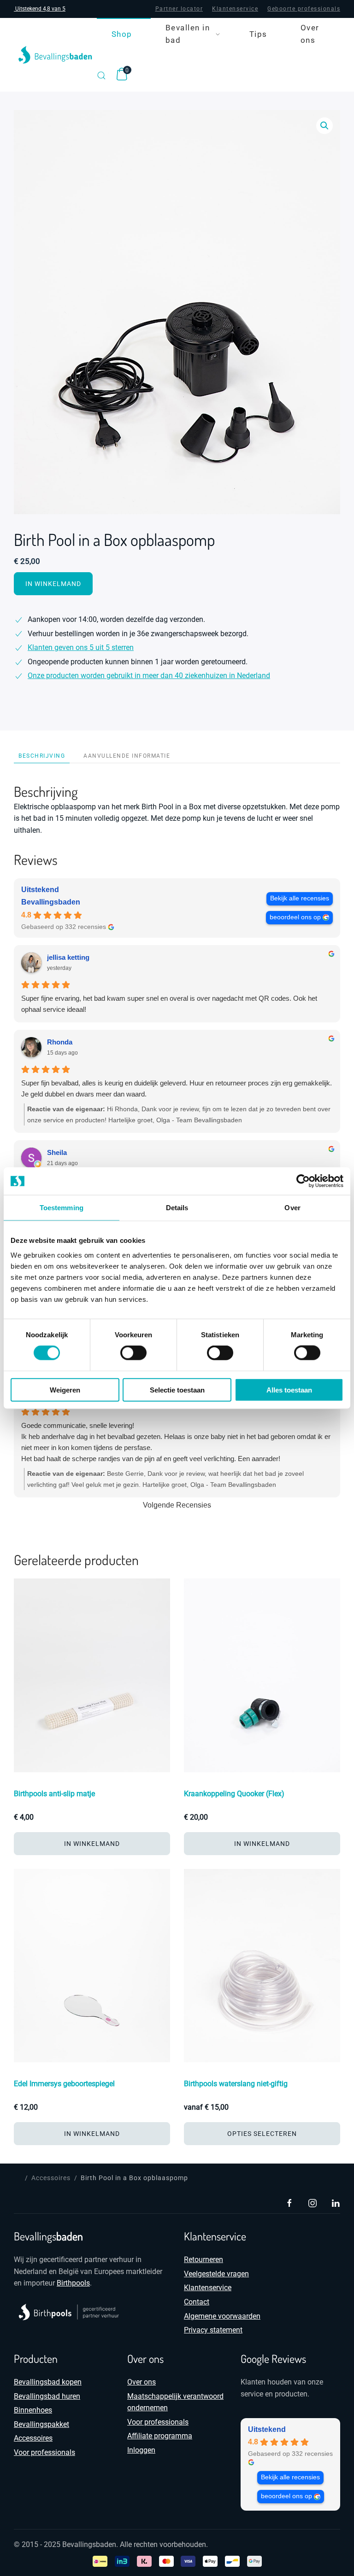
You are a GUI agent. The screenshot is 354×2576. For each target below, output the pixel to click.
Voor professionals (44, 2452)
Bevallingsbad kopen (48, 2382)
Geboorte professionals (304, 9)
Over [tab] (292, 1208)
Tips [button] (258, 34)
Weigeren (65, 1390)
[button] (101, 75)
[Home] (17, 2178)
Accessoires (33, 2438)
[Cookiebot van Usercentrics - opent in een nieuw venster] (303, 1181)
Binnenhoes (33, 2410)
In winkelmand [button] (92, 1844)
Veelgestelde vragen (216, 2274)
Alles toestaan (289, 1390)
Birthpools (73, 2283)
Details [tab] (177, 1208)
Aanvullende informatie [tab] (127, 756)
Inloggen (141, 2450)
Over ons (310, 34)
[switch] (124, 1353)
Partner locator (179, 9)
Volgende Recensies (177, 1505)
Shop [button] (122, 34)
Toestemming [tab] (62, 1208)
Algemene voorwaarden (222, 2316)
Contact (197, 2302)
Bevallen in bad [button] (188, 34)
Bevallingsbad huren (47, 2396)
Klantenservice (235, 9)
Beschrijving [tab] (42, 756)
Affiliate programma (160, 2436)
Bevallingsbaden (51, 902)
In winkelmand (53, 584)
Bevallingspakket (41, 2424)
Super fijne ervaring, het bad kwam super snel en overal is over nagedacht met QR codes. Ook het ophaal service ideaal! (169, 1004)
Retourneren (204, 2260)
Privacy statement (213, 2330)
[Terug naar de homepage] (55, 55)
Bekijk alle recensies (300, 898)
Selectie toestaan (177, 1390)
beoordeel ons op (295, 917)
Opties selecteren (262, 2134)
